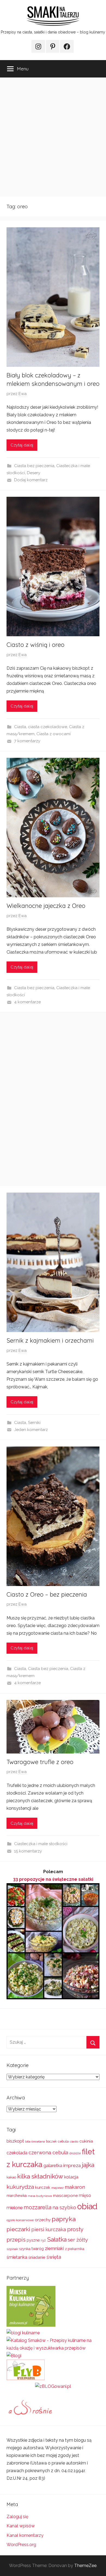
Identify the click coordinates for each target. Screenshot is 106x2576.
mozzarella (38, 2207)
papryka (64, 2219)
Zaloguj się (17, 2517)
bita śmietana (35, 2142)
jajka (88, 2165)
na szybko (64, 2207)
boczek (51, 2142)
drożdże (75, 2153)
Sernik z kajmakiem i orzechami (50, 1340)
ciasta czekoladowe (48, 727)
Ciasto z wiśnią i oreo (35, 645)
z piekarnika (75, 2249)
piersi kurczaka (49, 2229)
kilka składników (40, 2176)
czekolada (17, 2153)
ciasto (74, 2142)
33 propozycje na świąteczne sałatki (53, 1879)
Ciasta (20, 727)
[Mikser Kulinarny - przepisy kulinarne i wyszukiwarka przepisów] (31, 2325)
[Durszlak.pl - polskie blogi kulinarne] (23, 2333)
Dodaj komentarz (31, 480)
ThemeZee (85, 2566)
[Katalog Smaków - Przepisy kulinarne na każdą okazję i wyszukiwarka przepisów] (53, 2348)
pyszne (33, 2240)
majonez (57, 2188)
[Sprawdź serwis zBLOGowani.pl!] (53, 2386)
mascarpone (65, 2196)
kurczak (43, 2187)
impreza (72, 2165)
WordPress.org (21, 2545)
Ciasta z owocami (54, 734)
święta (54, 2257)
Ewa (23, 394)
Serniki (34, 1423)
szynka (25, 2249)
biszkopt (15, 2141)
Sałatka (57, 2240)
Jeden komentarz (31, 1430)
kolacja (71, 2177)
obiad (87, 2206)
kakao (11, 2177)
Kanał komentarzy (25, 2535)
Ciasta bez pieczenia (34, 466)
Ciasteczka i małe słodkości (41, 1844)
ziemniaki (54, 2248)
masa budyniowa (40, 2196)
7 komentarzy (27, 741)
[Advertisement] (53, 137)
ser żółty (78, 2240)
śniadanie (37, 2257)
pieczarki (18, 2229)
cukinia (86, 2141)
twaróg (38, 2249)
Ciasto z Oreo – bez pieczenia (47, 1594)
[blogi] (14, 2356)
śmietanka (17, 2257)
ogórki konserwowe (20, 2220)
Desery (34, 473)
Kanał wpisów (21, 2526)
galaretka (53, 2166)
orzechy (43, 2220)
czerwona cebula (48, 2153)
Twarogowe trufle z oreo (40, 1762)
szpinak (12, 2249)
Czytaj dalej (22, 445)
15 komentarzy (28, 1851)
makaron (75, 2187)
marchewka (17, 2196)
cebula (63, 2141)
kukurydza (20, 2187)
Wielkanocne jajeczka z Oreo (46, 906)
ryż (43, 2240)
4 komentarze (27, 1002)
